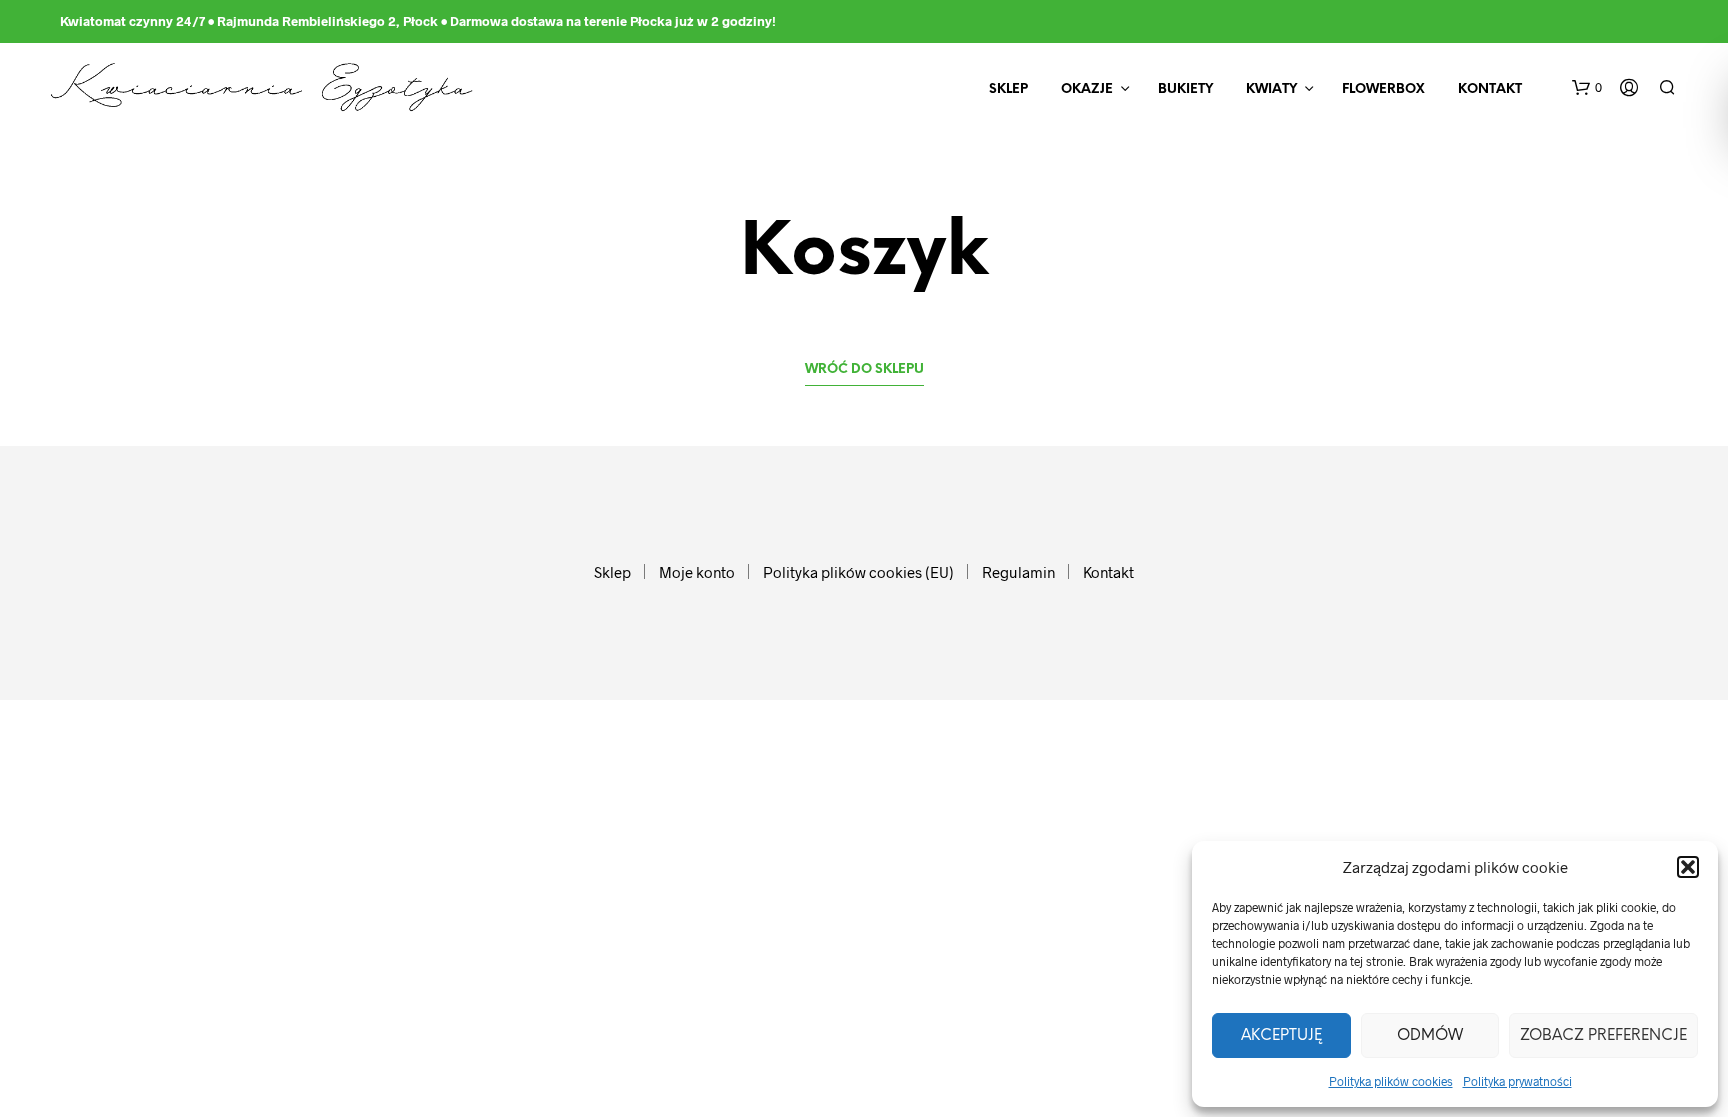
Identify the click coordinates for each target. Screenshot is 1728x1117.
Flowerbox (1383, 89)
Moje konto (697, 572)
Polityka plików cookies (1391, 1081)
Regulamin (1018, 572)
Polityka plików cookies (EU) (858, 572)
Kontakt (1490, 89)
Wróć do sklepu (864, 369)
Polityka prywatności (1517, 1081)
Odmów (1430, 1036)
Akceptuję (1281, 1036)
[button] (1688, 867)
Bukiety (1185, 89)
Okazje (1087, 89)
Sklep (1008, 89)
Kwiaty (1271, 89)
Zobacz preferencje (1603, 1036)
